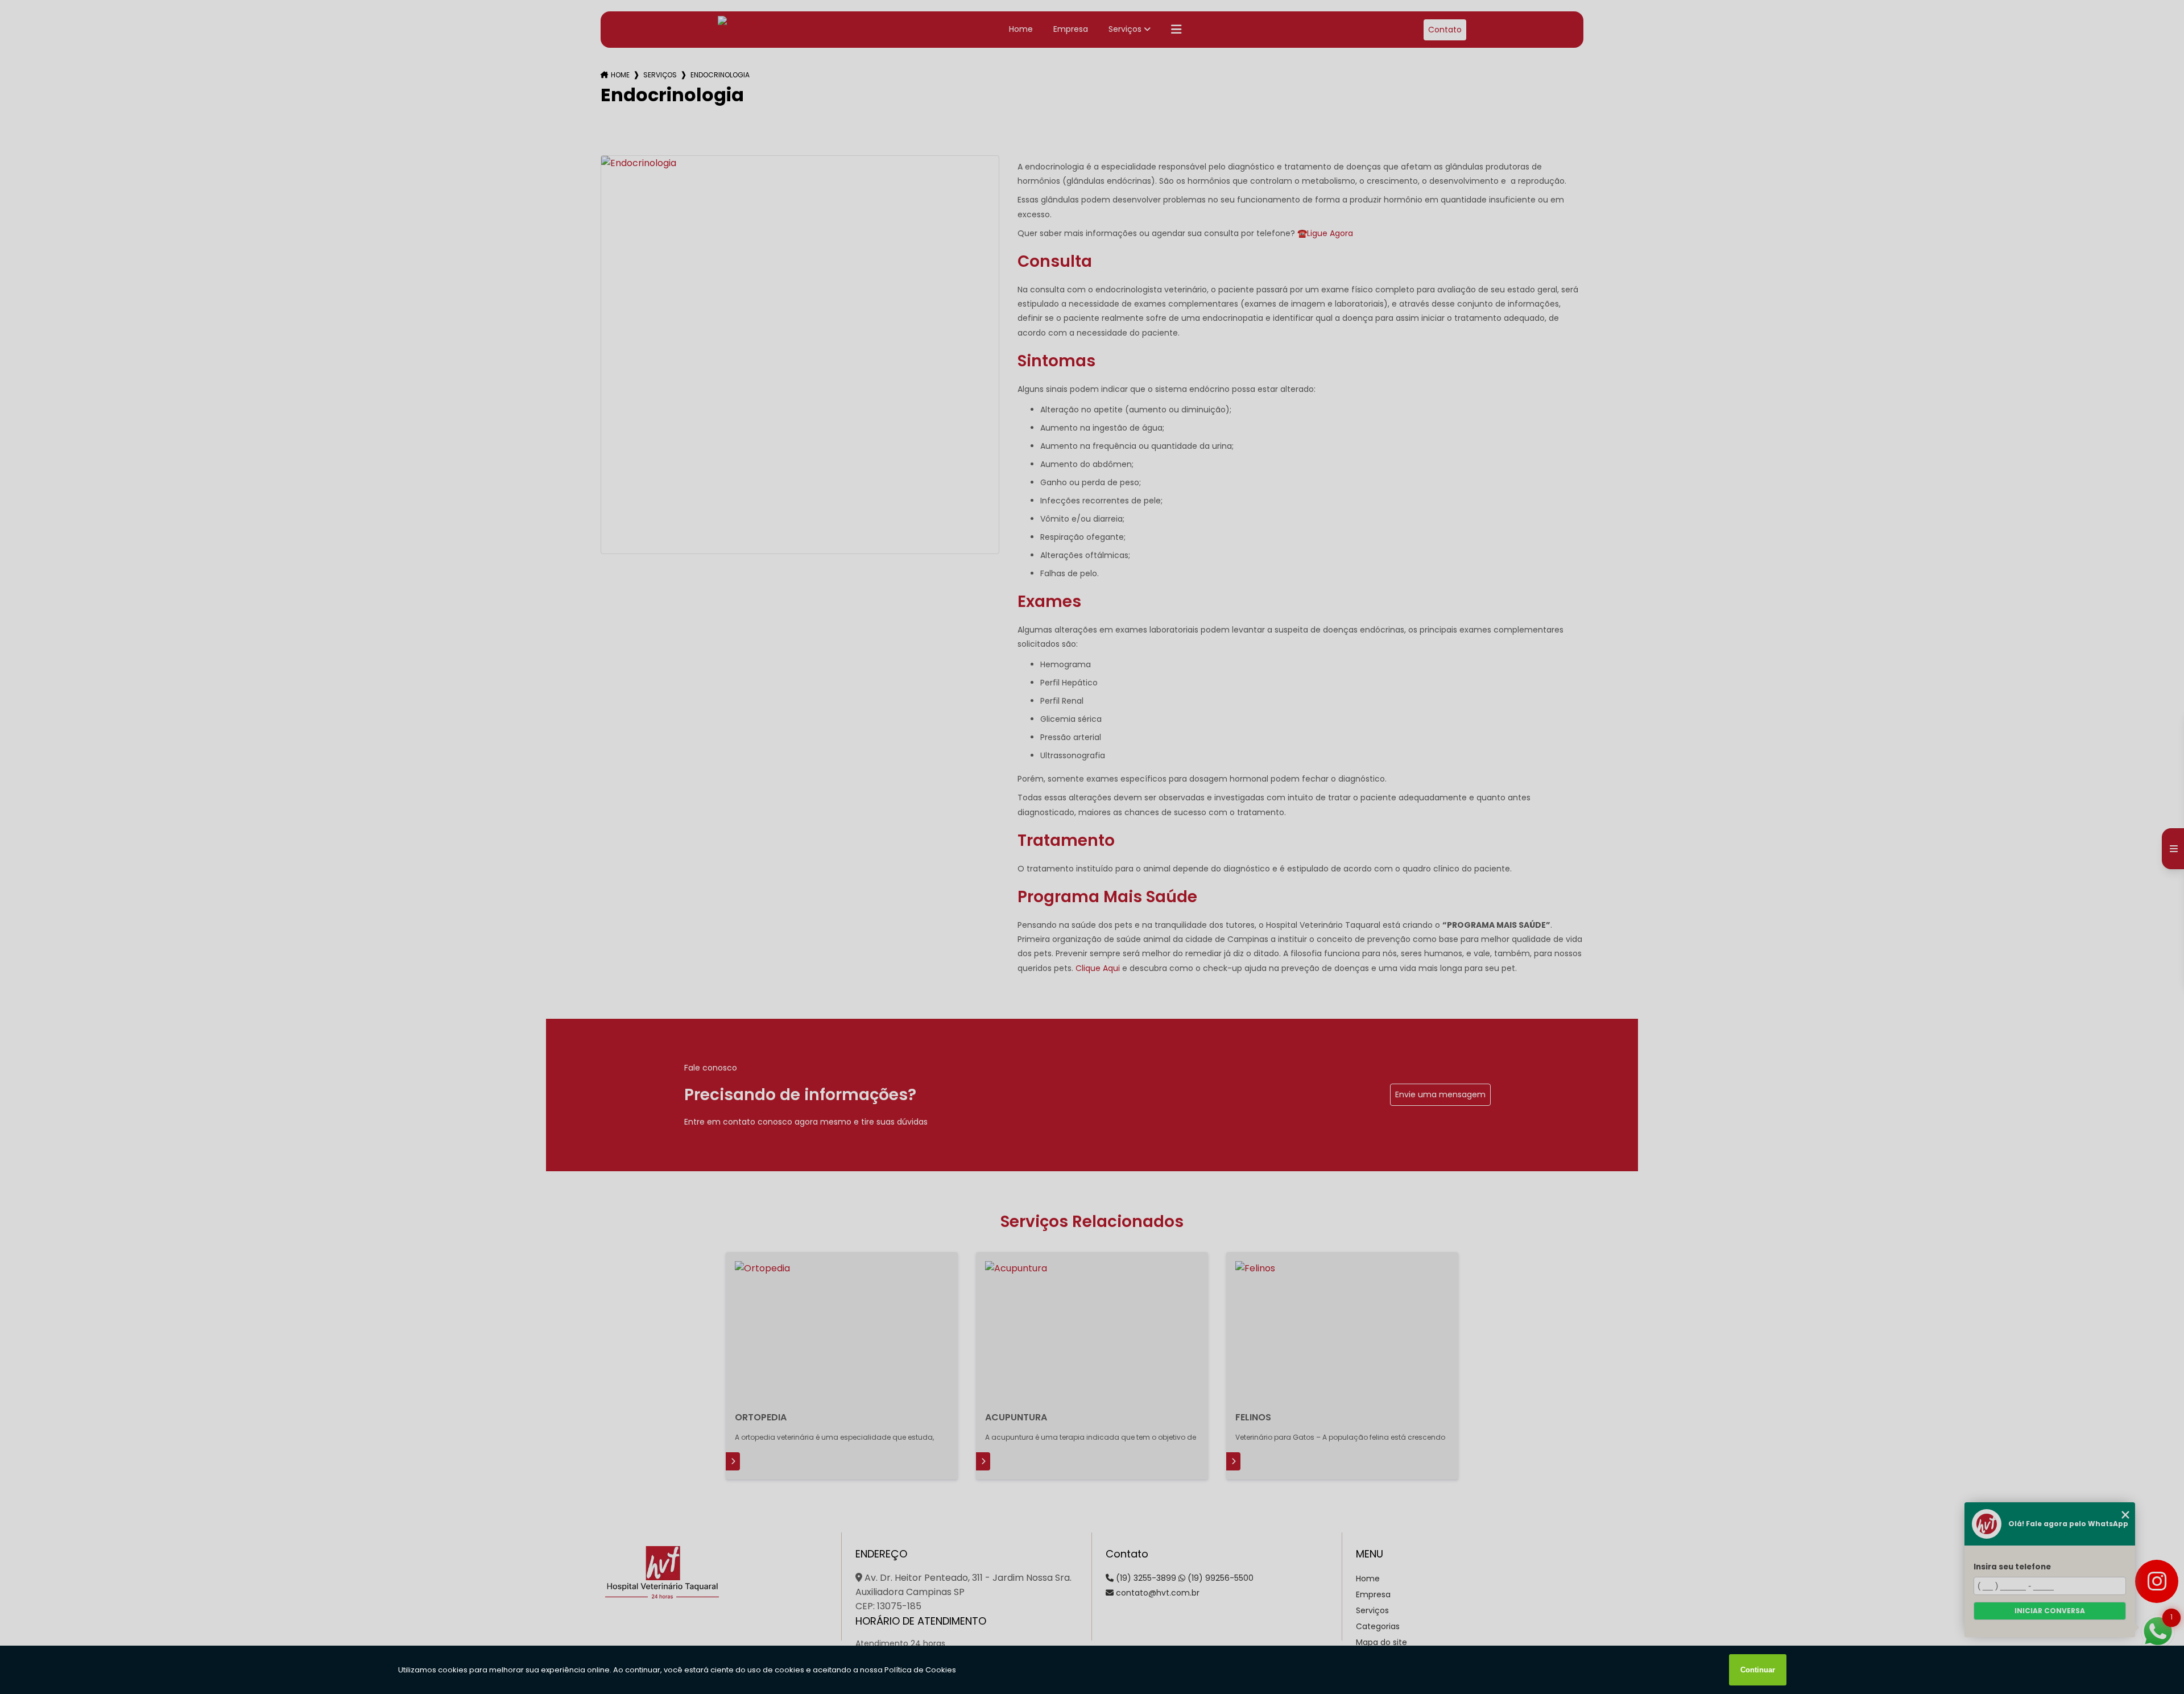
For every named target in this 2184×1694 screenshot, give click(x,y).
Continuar (1758, 1670)
